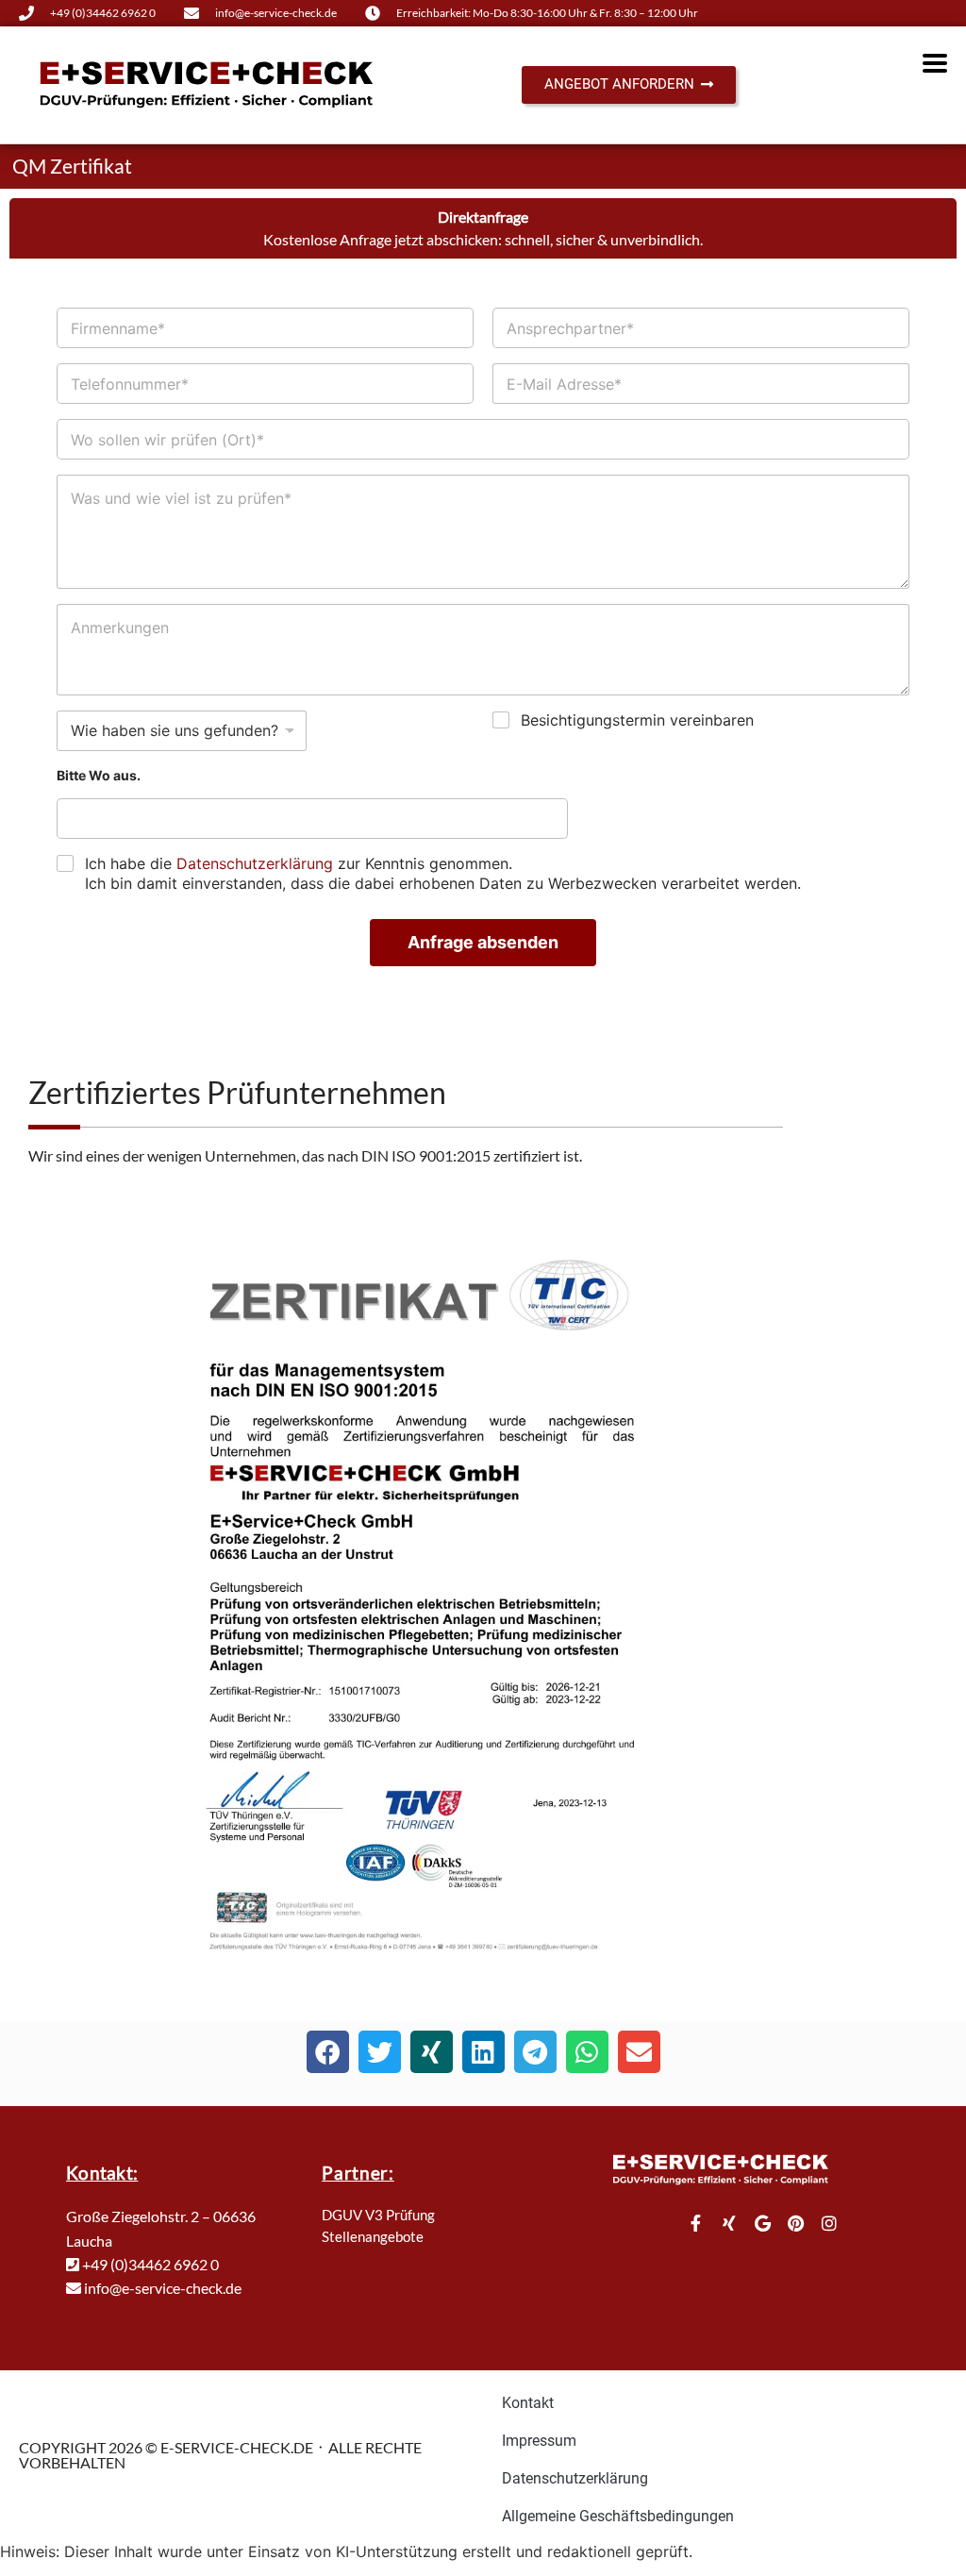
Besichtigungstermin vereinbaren (637, 720)
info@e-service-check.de (161, 2288)
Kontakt (528, 2403)
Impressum (539, 2441)
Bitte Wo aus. (99, 775)
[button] (328, 2052)
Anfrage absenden (483, 942)
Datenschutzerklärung (255, 863)
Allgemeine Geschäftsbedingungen (618, 2516)
